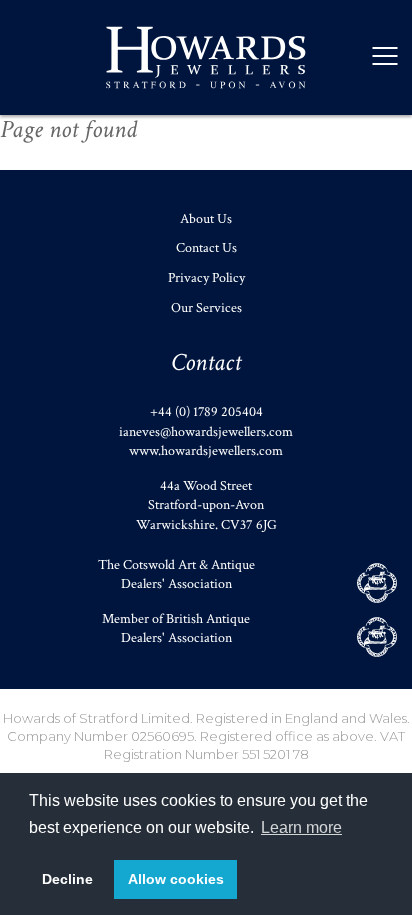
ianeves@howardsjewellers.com (206, 432)
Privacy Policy (206, 278)
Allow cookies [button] (176, 879)
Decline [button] (67, 879)
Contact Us (206, 248)
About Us (206, 219)
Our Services (206, 308)
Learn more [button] (301, 827)
